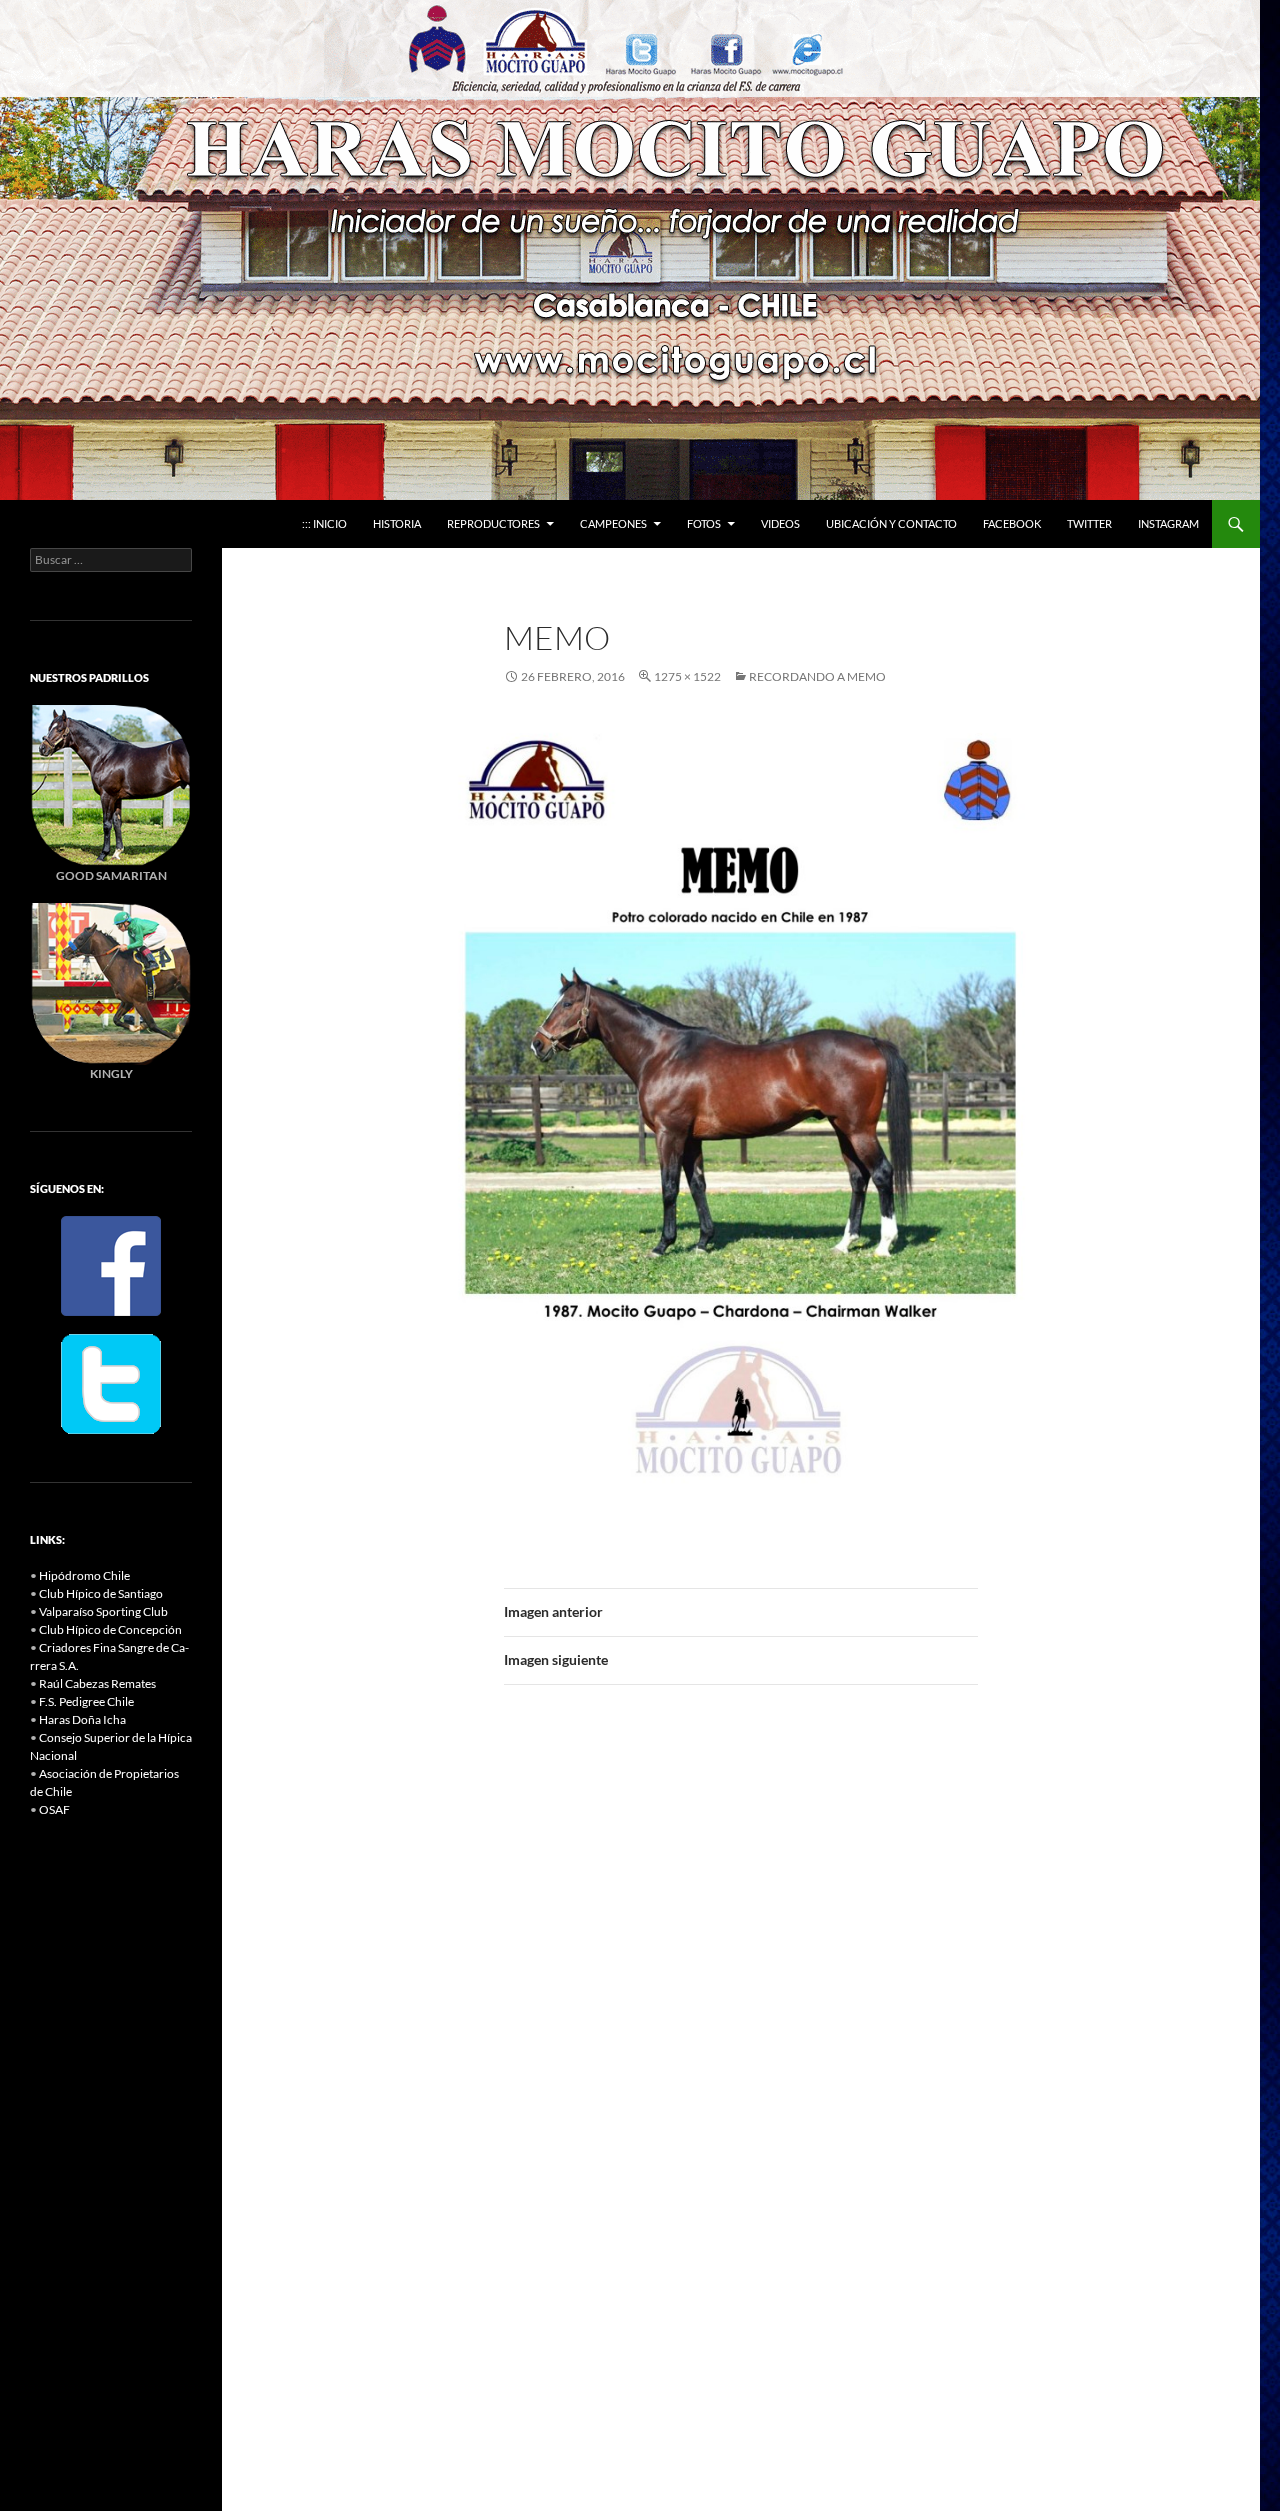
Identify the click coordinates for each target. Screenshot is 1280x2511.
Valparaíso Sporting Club (103, 1611)
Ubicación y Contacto (891, 523)
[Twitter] (111, 1382)
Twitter (1089, 523)
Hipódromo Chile (84, 1575)
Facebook (1012, 523)
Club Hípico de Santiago (101, 1593)
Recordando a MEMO (817, 676)
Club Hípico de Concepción (110, 1629)
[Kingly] (111, 784)
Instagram (1168, 523)
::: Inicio (324, 523)
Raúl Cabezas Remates (97, 1683)
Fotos (704, 523)
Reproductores (493, 523)
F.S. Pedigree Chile (86, 1701)
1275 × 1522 (687, 676)
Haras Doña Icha (82, 1719)
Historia (397, 523)
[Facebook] (111, 1264)
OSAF (54, 1809)
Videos (780, 523)
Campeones (613, 523)
